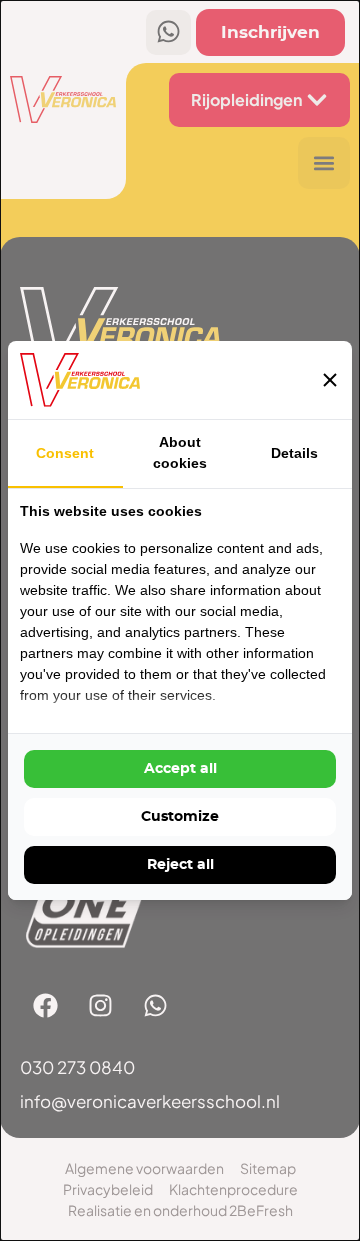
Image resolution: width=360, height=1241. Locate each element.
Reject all (180, 865)
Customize (180, 817)
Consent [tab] (65, 453)
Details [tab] (294, 453)
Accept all (180, 769)
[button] (330, 380)
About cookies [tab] (180, 452)
